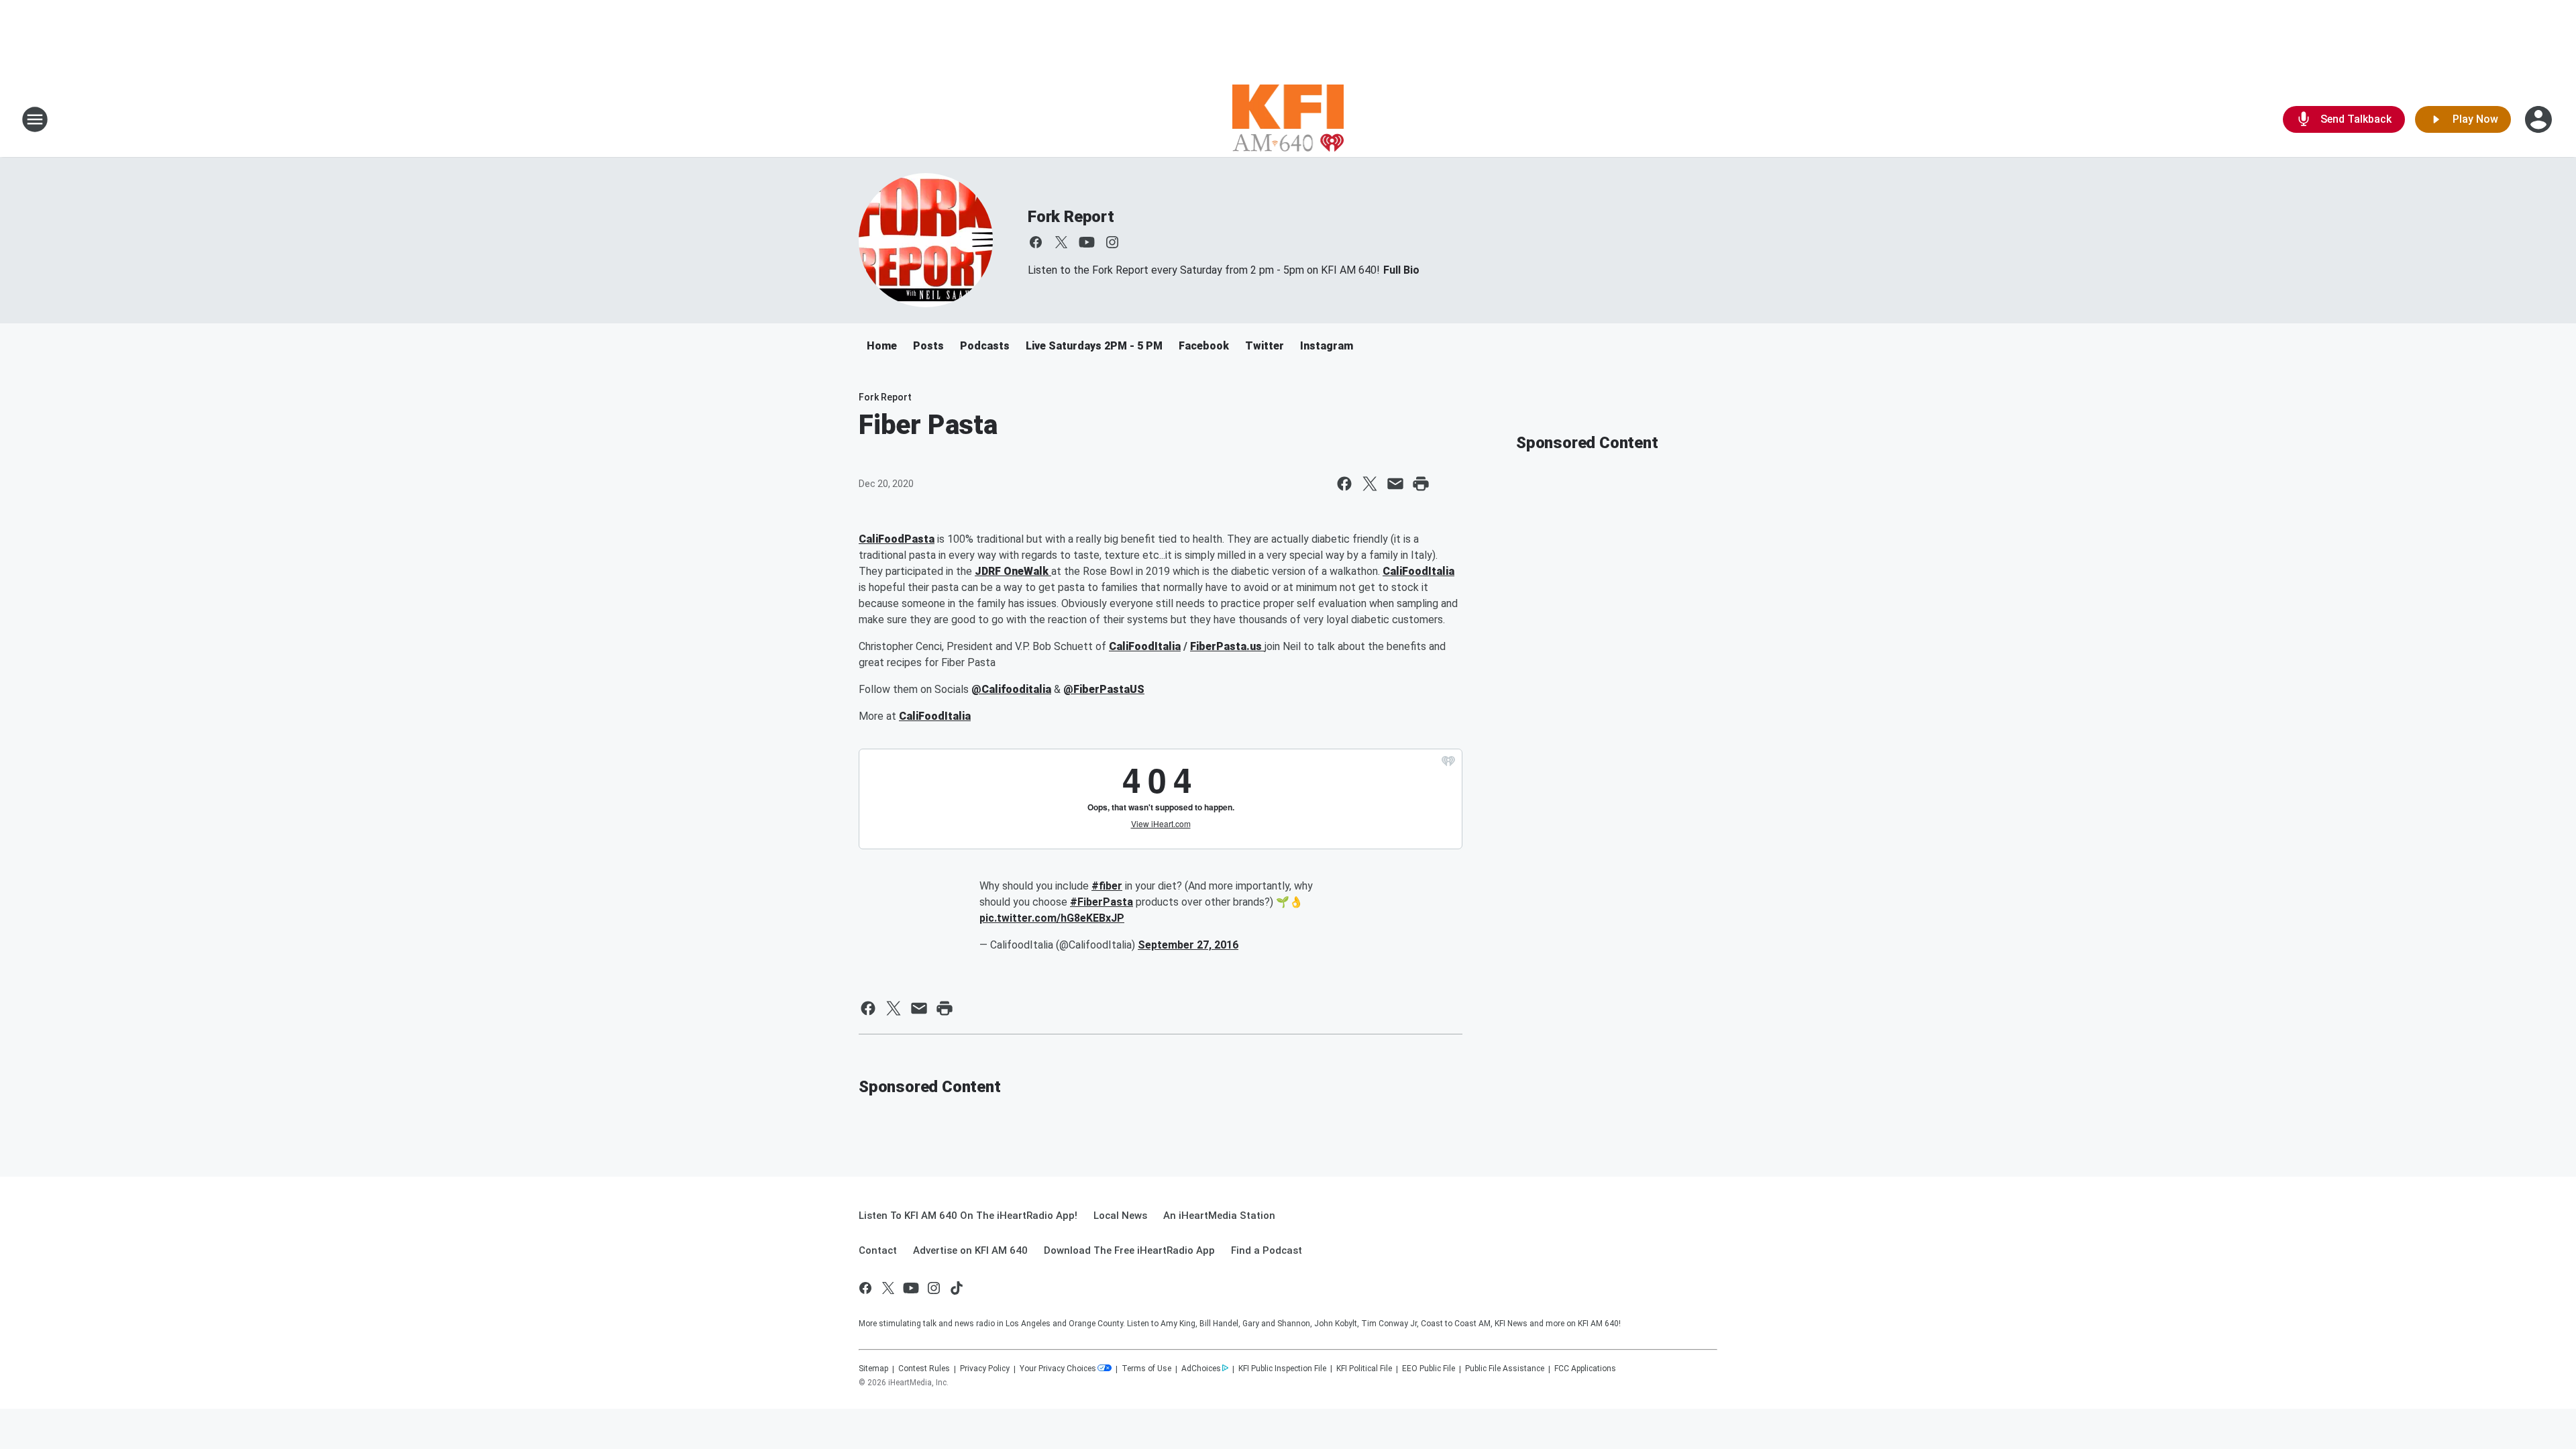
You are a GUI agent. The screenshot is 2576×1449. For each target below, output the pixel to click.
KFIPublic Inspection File (1282, 1368)
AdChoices (1201, 1368)
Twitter (1265, 346)
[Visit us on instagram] (1112, 242)
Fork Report (1071, 217)
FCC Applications (1585, 1368)
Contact (878, 1250)
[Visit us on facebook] (1036, 242)
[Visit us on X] (1061, 242)
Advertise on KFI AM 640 (970, 1250)
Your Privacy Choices (1058, 1368)
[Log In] (2540, 119)
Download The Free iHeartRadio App (1129, 1250)
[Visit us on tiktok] (957, 1288)
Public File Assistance (1505, 1368)
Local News (1120, 1216)
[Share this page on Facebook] (1344, 484)
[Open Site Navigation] (35, 119)
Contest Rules (924, 1368)
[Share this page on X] (1370, 484)
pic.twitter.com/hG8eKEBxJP (1052, 918)
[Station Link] (1288, 119)
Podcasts (985, 346)
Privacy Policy (985, 1368)
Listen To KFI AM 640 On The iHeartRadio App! (968, 1216)
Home (882, 346)
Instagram (1327, 346)
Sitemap (873, 1368)
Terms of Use (1146, 1368)
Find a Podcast (1267, 1250)
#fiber (1107, 886)
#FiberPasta (1102, 902)
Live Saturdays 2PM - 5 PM (1094, 346)
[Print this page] (1421, 484)
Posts (928, 346)
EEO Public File (1429, 1368)
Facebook (1204, 346)
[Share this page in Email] (1395, 484)
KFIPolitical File (1364, 1368)
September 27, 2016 (1188, 945)
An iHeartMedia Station (1219, 1216)
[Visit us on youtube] (1087, 242)
